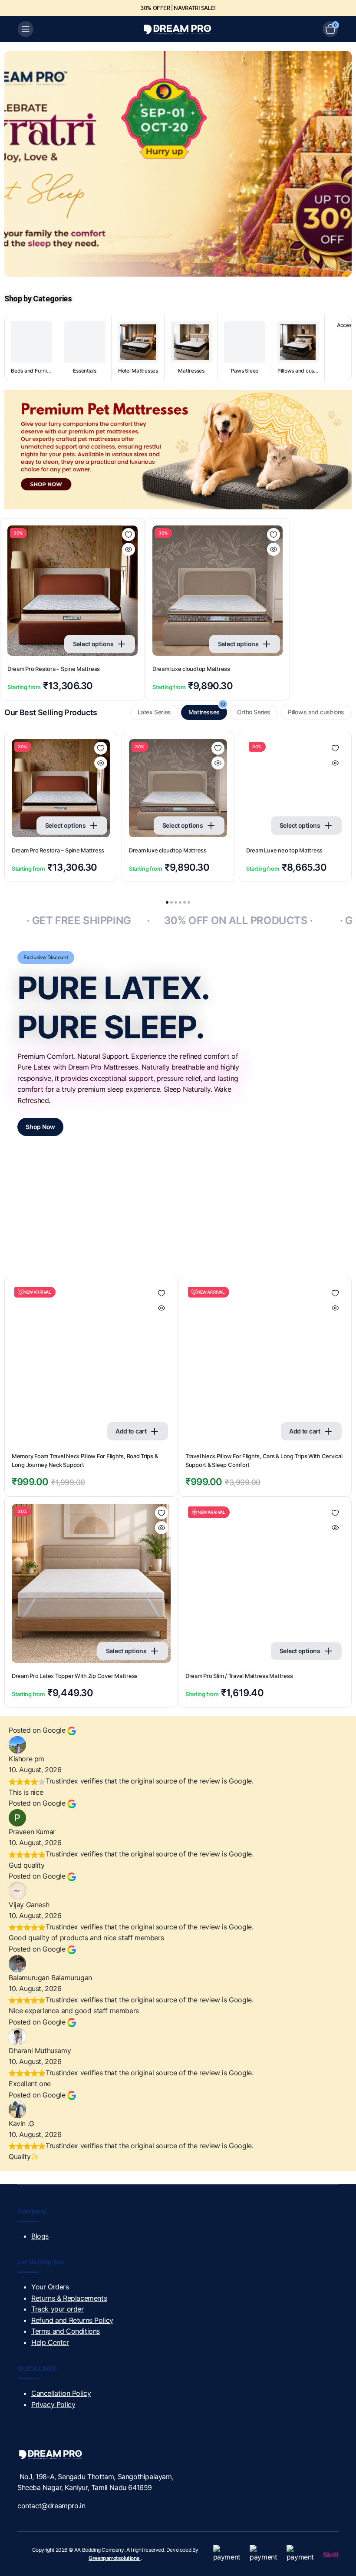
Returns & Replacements (69, 2298)
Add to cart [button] (131, 1431)
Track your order (58, 2309)
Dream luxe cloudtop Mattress (191, 669)
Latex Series (154, 712)
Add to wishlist (129, 535)
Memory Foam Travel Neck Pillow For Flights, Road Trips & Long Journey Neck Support (85, 1460)
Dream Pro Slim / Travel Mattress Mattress (239, 1676)
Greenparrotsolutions (115, 2558)
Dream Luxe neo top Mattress (284, 850)
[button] (167, 902)
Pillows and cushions (316, 712)
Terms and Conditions (66, 2331)
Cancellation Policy (61, 2393)
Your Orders (50, 2287)
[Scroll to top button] (342, 2537)
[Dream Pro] (178, 29)
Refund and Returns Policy (72, 2320)
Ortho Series (254, 712)
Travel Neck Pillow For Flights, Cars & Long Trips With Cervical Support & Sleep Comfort (264, 1460)
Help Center (50, 2342)
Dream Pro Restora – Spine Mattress (54, 669)
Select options (93, 644)
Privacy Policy (53, 2404)
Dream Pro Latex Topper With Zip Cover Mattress (75, 1676)
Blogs (40, 2236)
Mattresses (207, 710)
